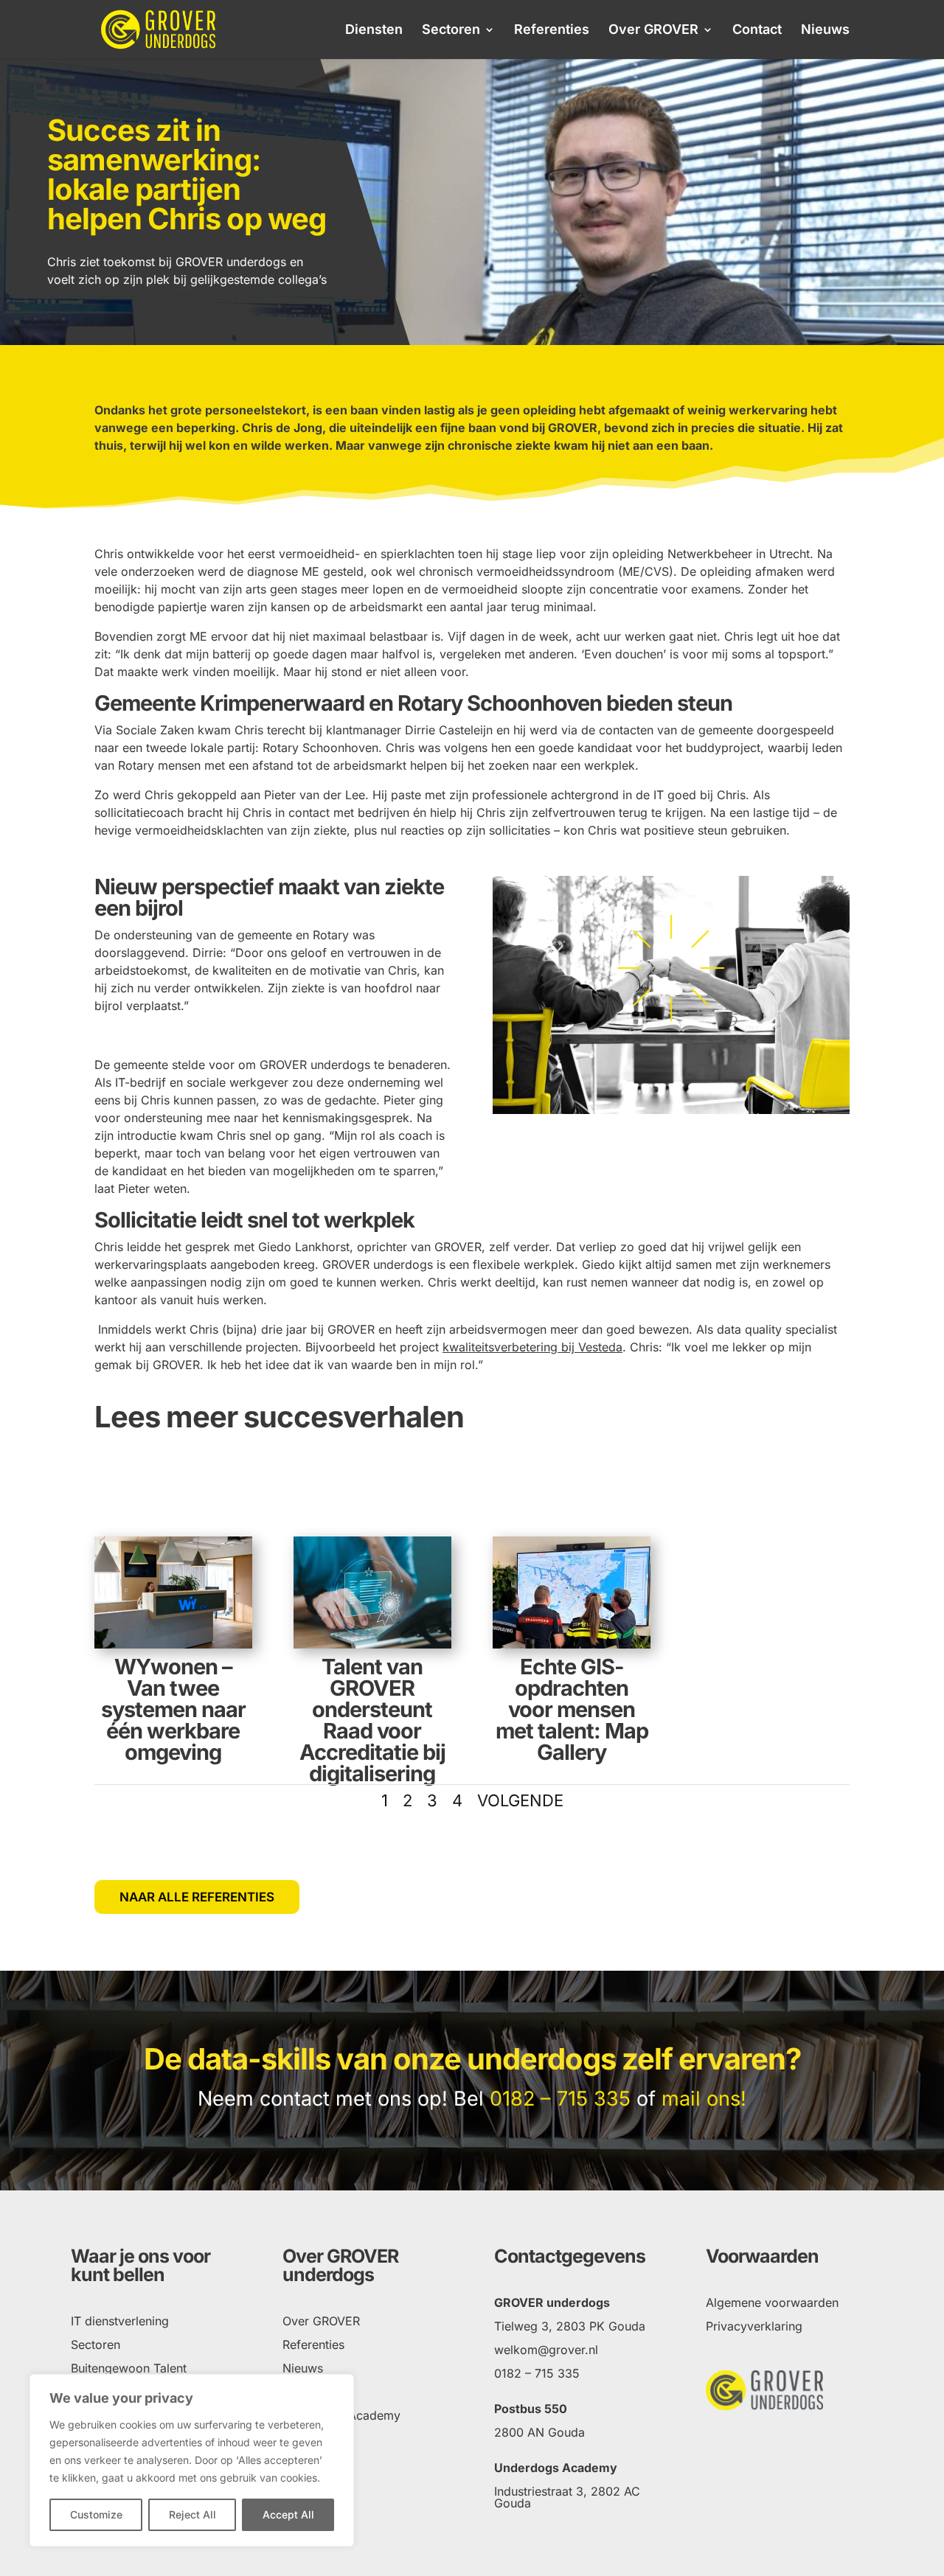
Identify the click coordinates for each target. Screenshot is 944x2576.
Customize (96, 2514)
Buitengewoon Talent (129, 2368)
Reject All (192, 2514)
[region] (192, 2460)
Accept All (288, 2514)
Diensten (374, 31)
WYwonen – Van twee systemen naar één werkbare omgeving (173, 1709)
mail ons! (704, 2099)
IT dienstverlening (120, 2321)
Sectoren (451, 31)
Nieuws (825, 31)
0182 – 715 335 (560, 2099)
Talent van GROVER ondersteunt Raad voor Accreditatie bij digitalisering (372, 1720)
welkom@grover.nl (546, 2350)
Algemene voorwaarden (772, 2302)
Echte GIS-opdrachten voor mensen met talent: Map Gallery (572, 1709)
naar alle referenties (197, 1897)
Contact (757, 31)
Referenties (552, 31)
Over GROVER (653, 31)
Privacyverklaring (754, 2326)
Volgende (520, 1800)
